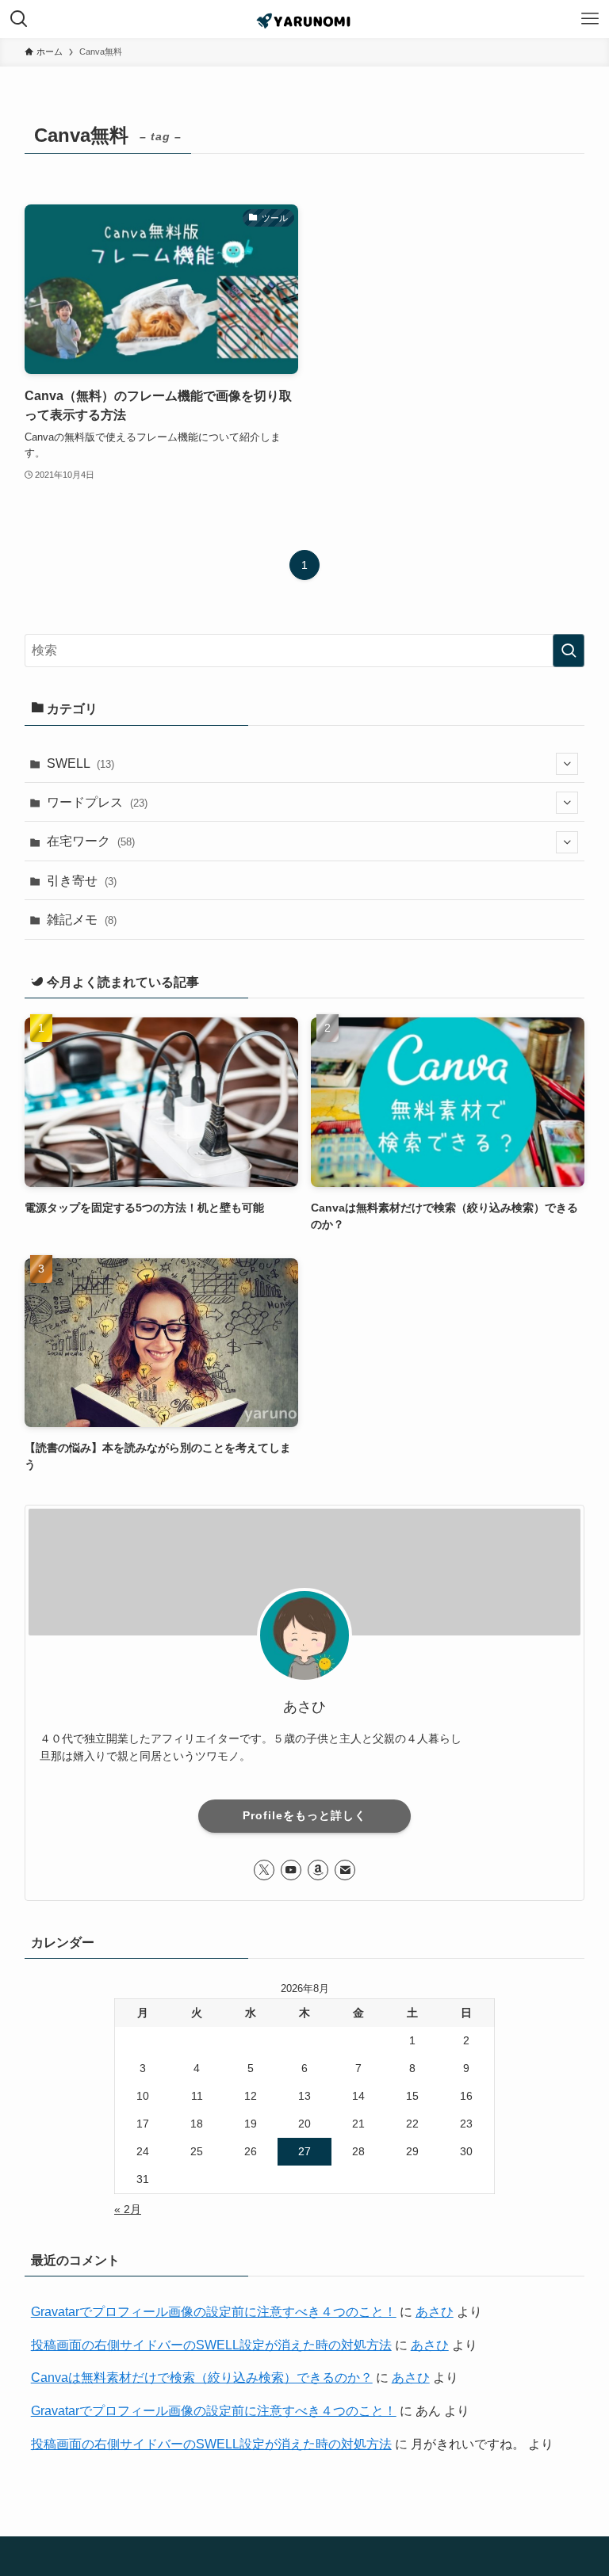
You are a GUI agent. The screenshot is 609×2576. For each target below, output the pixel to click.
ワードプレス (97, 802)
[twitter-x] (264, 1870)
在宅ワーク (91, 841)
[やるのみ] (304, 19)
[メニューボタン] (590, 19)
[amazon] (318, 1870)
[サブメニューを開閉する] (567, 764)
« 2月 (128, 2209)
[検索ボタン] (19, 19)
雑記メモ (82, 920)
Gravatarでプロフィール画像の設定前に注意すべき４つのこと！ (214, 2312)
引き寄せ (82, 881)
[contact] (345, 1870)
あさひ (435, 2312)
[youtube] (291, 1870)
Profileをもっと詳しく (304, 1815)
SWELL (80, 763)
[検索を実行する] (569, 651)
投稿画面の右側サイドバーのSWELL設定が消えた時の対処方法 (211, 2345)
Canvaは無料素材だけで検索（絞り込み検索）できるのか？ (202, 2378)
